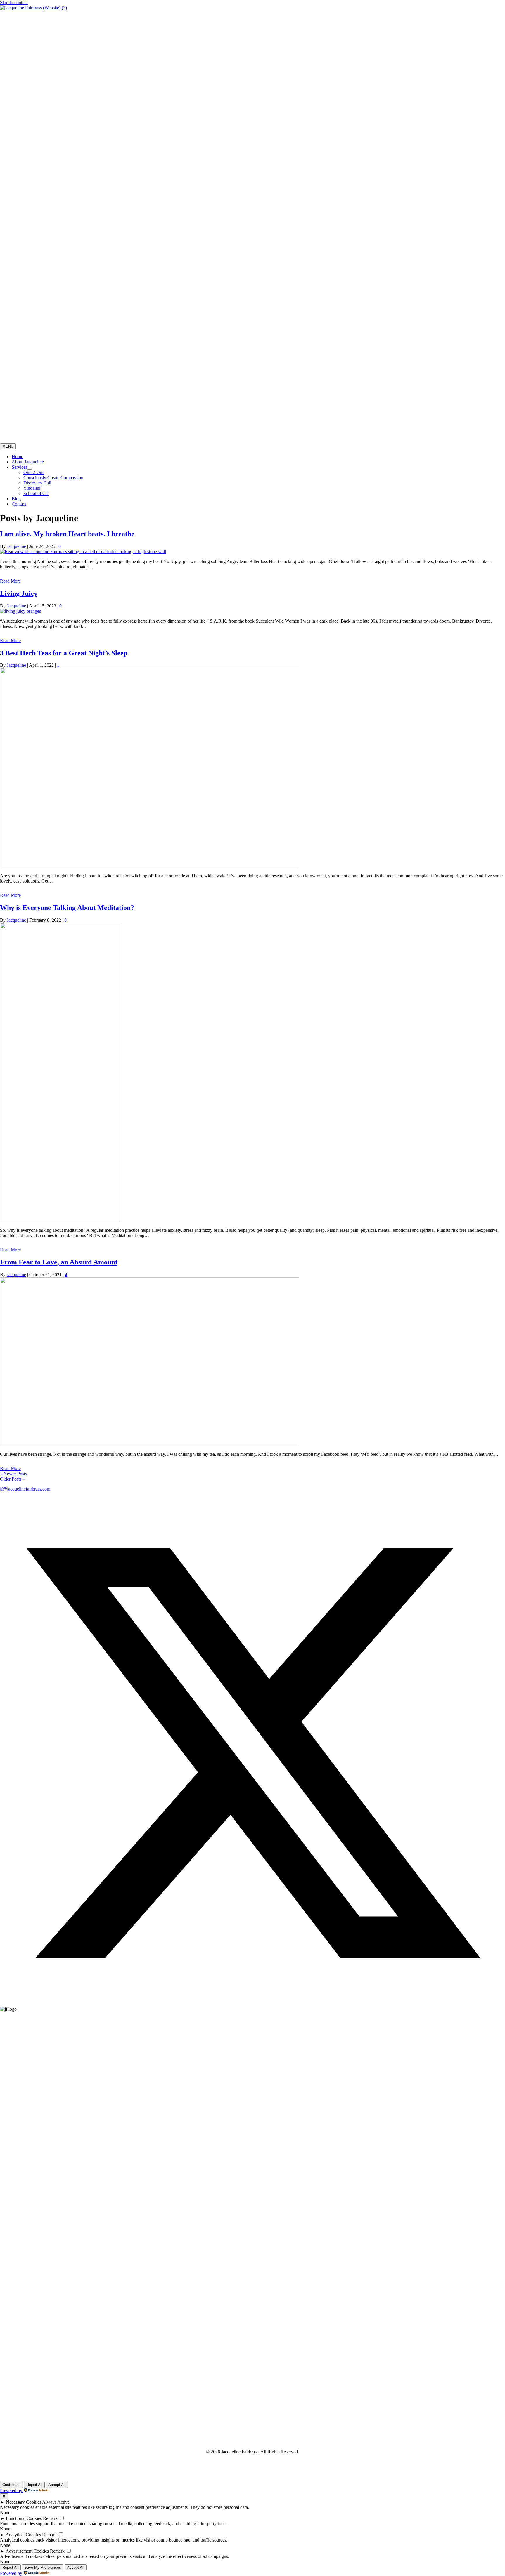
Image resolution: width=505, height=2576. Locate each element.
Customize (11, 2485)
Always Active (56, 2502)
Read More (10, 581)
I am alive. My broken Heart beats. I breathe (67, 534)
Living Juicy (19, 593)
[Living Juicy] (20, 611)
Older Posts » (12, 1479)
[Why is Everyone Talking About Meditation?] (60, 1220)
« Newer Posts (13, 1474)
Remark (50, 2518)
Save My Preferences (43, 2567)
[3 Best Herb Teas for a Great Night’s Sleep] (150, 866)
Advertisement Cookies (27, 2551)
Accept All (57, 2485)
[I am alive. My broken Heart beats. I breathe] (83, 551)
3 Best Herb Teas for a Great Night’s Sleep (64, 653)
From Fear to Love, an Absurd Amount (59, 1262)
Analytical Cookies (23, 2535)
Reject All (34, 2485)
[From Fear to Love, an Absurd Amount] (150, 1444)
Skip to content (14, 2)
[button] (252, 2004)
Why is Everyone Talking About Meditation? (67, 908)
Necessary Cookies (24, 2502)
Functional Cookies (24, 2518)
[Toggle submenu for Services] (30, 469)
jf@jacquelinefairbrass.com (25, 1489)
